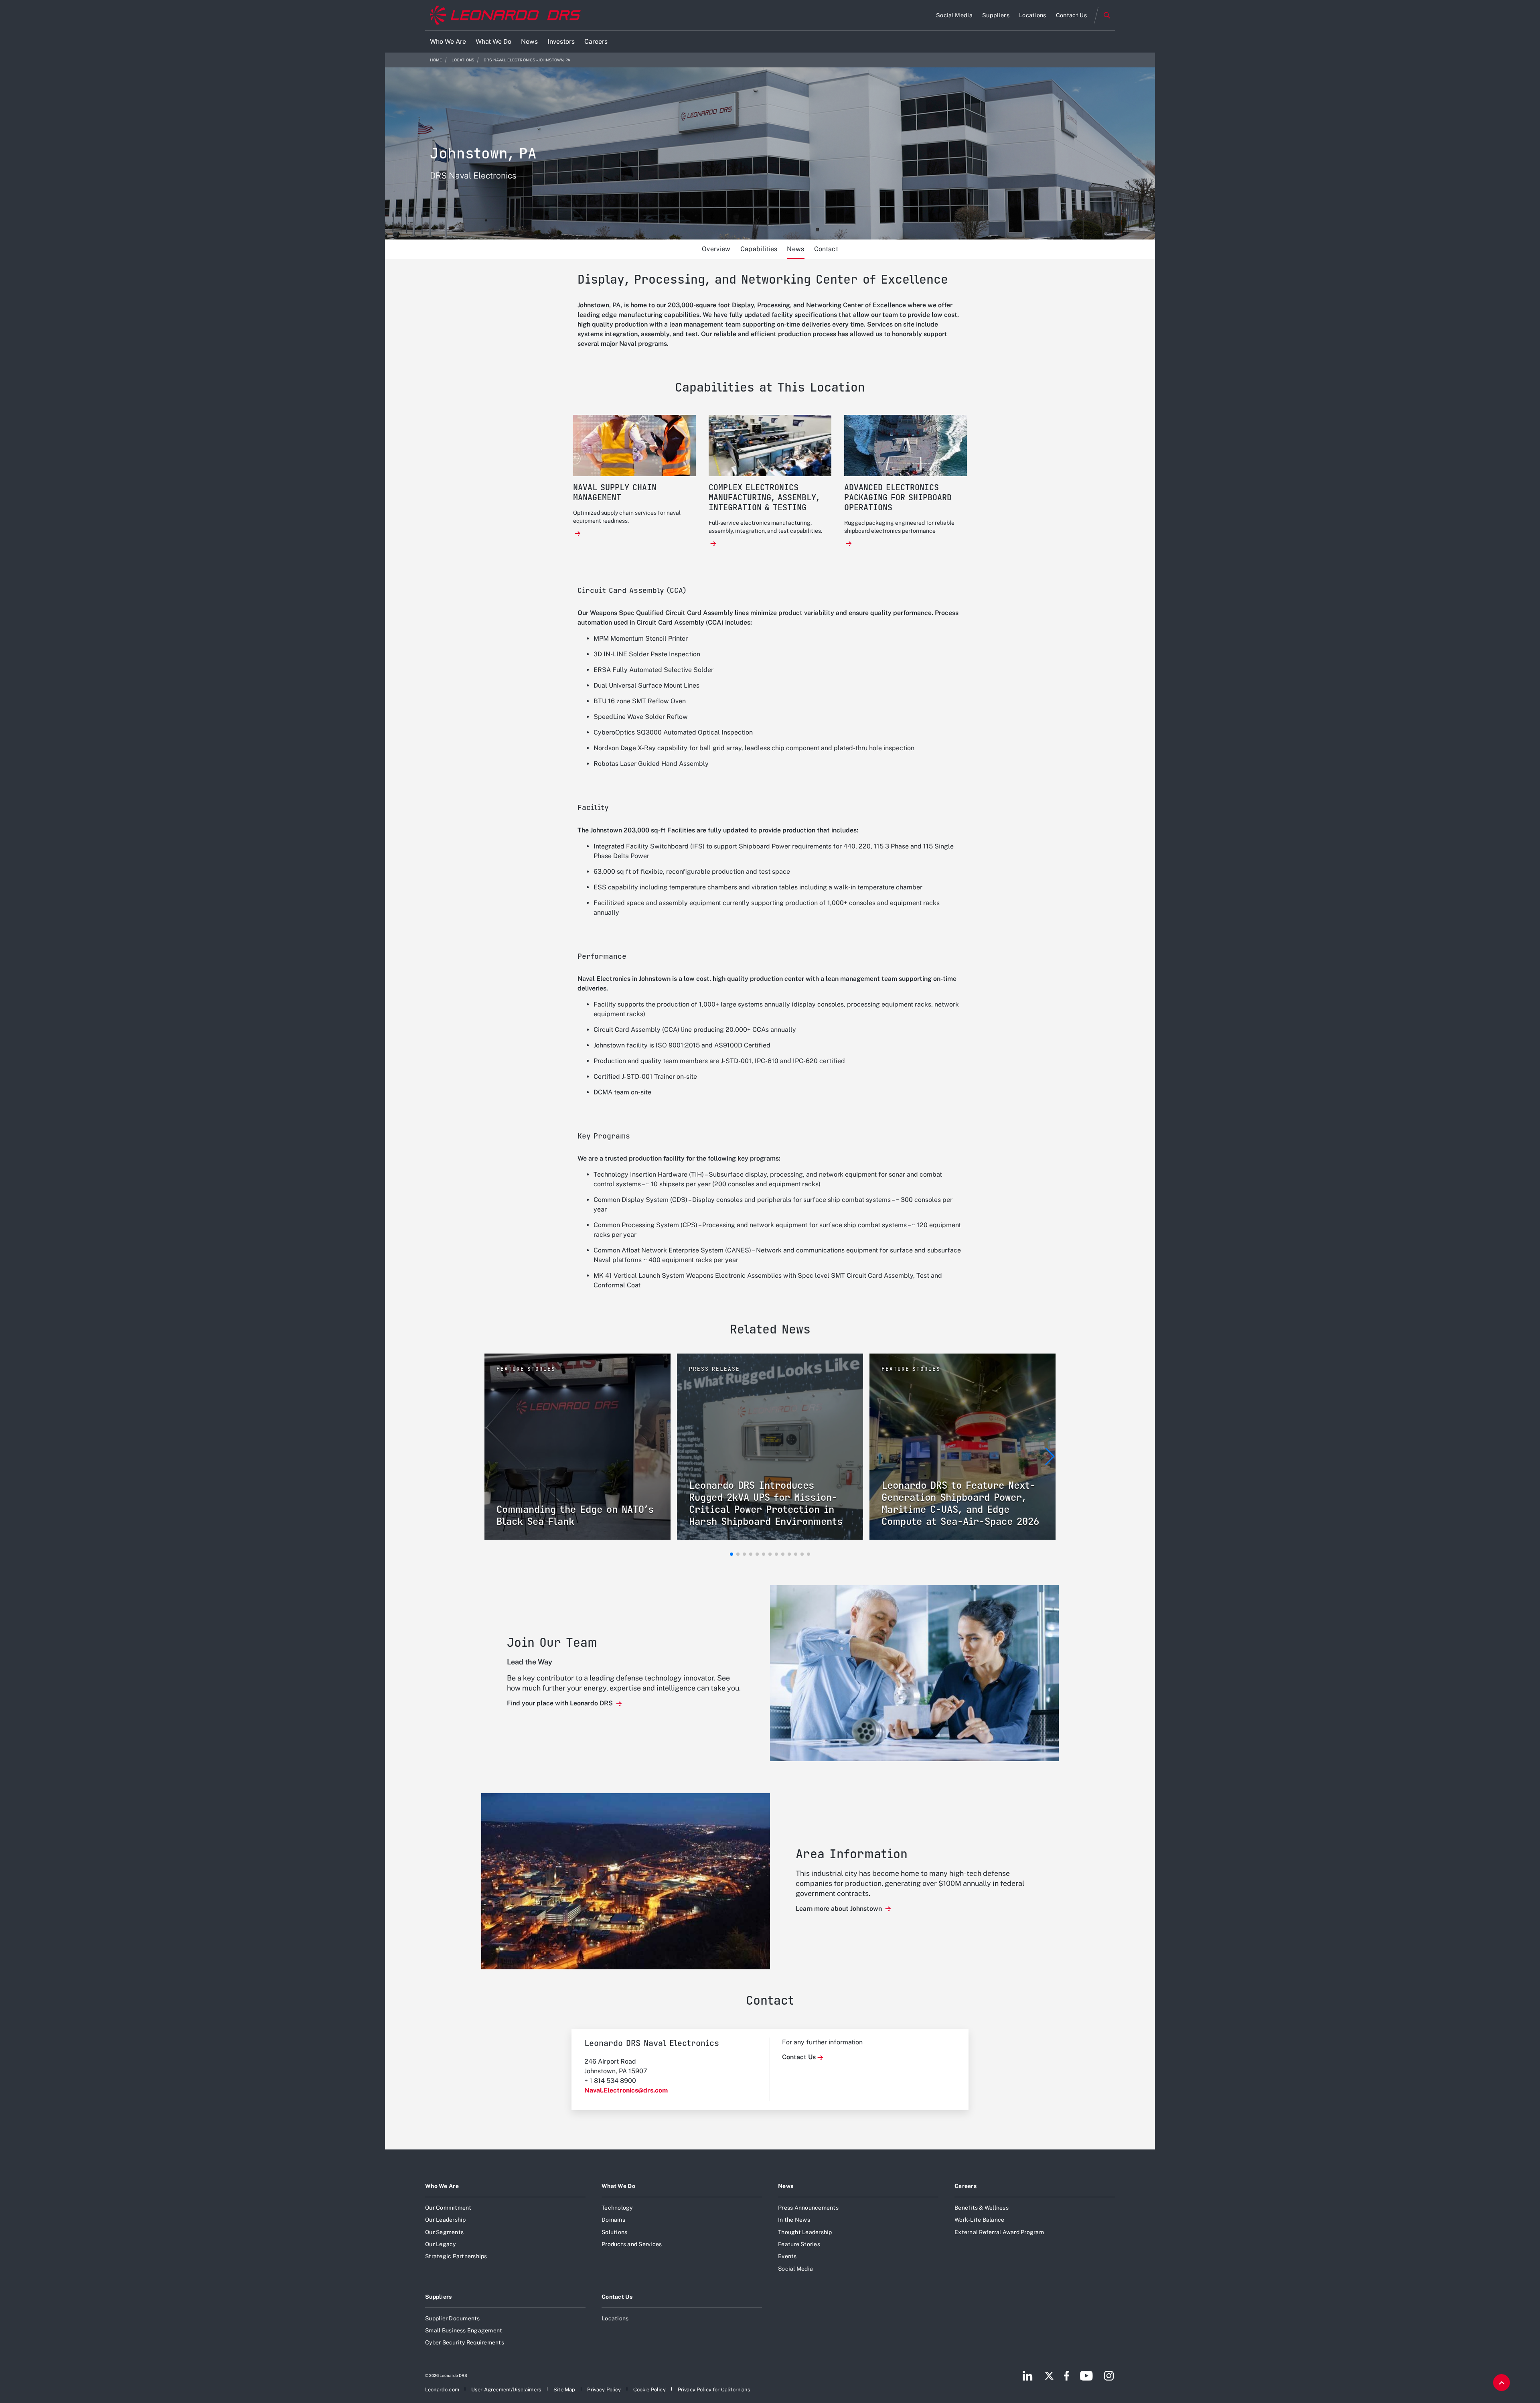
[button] (731, 1554)
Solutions (614, 2232)
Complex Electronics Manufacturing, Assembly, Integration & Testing (764, 498)
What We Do (618, 2186)
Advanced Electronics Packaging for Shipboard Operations (898, 498)
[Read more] (578, 534)
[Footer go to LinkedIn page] (1028, 2376)
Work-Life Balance (979, 2220)
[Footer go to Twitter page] (1049, 2376)
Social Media (795, 2269)
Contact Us (799, 2057)
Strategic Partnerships (456, 2256)
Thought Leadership (805, 2232)
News (795, 249)
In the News (794, 2220)
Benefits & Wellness (982, 2208)
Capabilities (759, 249)
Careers (966, 2186)
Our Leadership (446, 2220)
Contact (826, 249)
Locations (463, 60)
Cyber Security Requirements (465, 2342)
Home (436, 60)
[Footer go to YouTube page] (1086, 2376)
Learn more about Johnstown (840, 1909)
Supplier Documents (453, 2318)
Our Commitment (448, 2208)
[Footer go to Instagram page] (1109, 2376)
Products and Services (632, 2244)
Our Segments (444, 2232)
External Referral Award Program (999, 2232)
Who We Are (442, 2186)
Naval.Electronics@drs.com (626, 2090)
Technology (617, 2208)
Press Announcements (808, 2208)
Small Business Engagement (464, 2330)
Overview (716, 249)
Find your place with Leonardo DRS (561, 1703)
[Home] (505, 15)
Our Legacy (441, 2244)
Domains (613, 2220)
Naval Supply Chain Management (615, 493)
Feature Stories (799, 2244)
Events (787, 2256)
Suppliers (439, 2297)
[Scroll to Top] (1501, 2383)
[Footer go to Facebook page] (1067, 2376)
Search (1107, 15)
